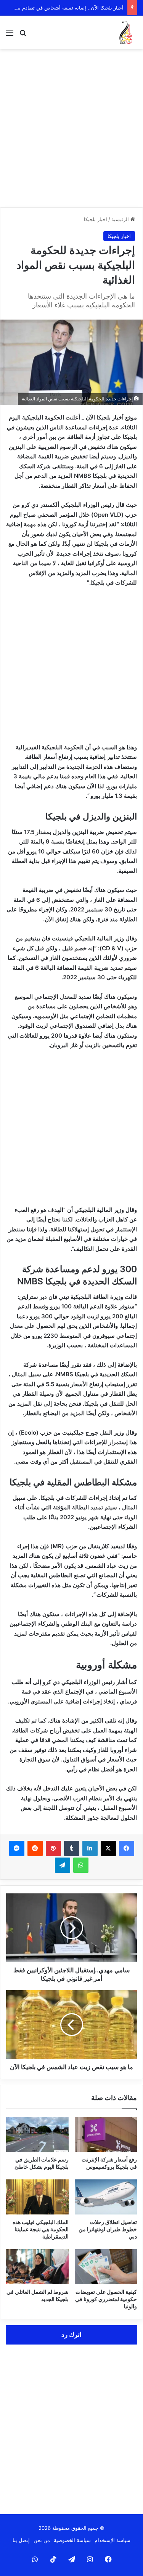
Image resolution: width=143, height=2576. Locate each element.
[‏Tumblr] (72, 1848)
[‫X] (108, 1848)
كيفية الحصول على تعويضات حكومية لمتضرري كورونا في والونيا (106, 2299)
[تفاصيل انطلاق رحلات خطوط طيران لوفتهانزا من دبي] (106, 2197)
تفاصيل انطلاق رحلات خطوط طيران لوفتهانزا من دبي (108, 2229)
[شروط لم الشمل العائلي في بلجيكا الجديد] (37, 2267)
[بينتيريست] (53, 1848)
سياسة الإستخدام (112, 2540)
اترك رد (71, 2335)
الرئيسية (121, 219)
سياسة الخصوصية (72, 2540)
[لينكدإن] (90, 1848)
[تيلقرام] (63, 1865)
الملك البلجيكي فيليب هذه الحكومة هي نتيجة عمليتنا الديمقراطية (41, 2229)
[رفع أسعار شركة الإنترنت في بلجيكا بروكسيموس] (106, 2134)
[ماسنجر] (17, 1848)
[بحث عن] (23, 35)
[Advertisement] (71, 128)
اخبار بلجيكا (96, 219)
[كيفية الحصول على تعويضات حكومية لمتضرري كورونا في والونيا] (106, 2267)
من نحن (42, 2540)
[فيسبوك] (127, 1848)
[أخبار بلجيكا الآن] (126, 32)
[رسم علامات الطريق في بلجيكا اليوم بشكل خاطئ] (37, 2134)
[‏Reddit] (35, 1848)
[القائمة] (10, 35)
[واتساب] (81, 1865)
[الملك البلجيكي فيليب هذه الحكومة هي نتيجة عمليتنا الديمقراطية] (37, 2197)
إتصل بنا (21, 2540)
